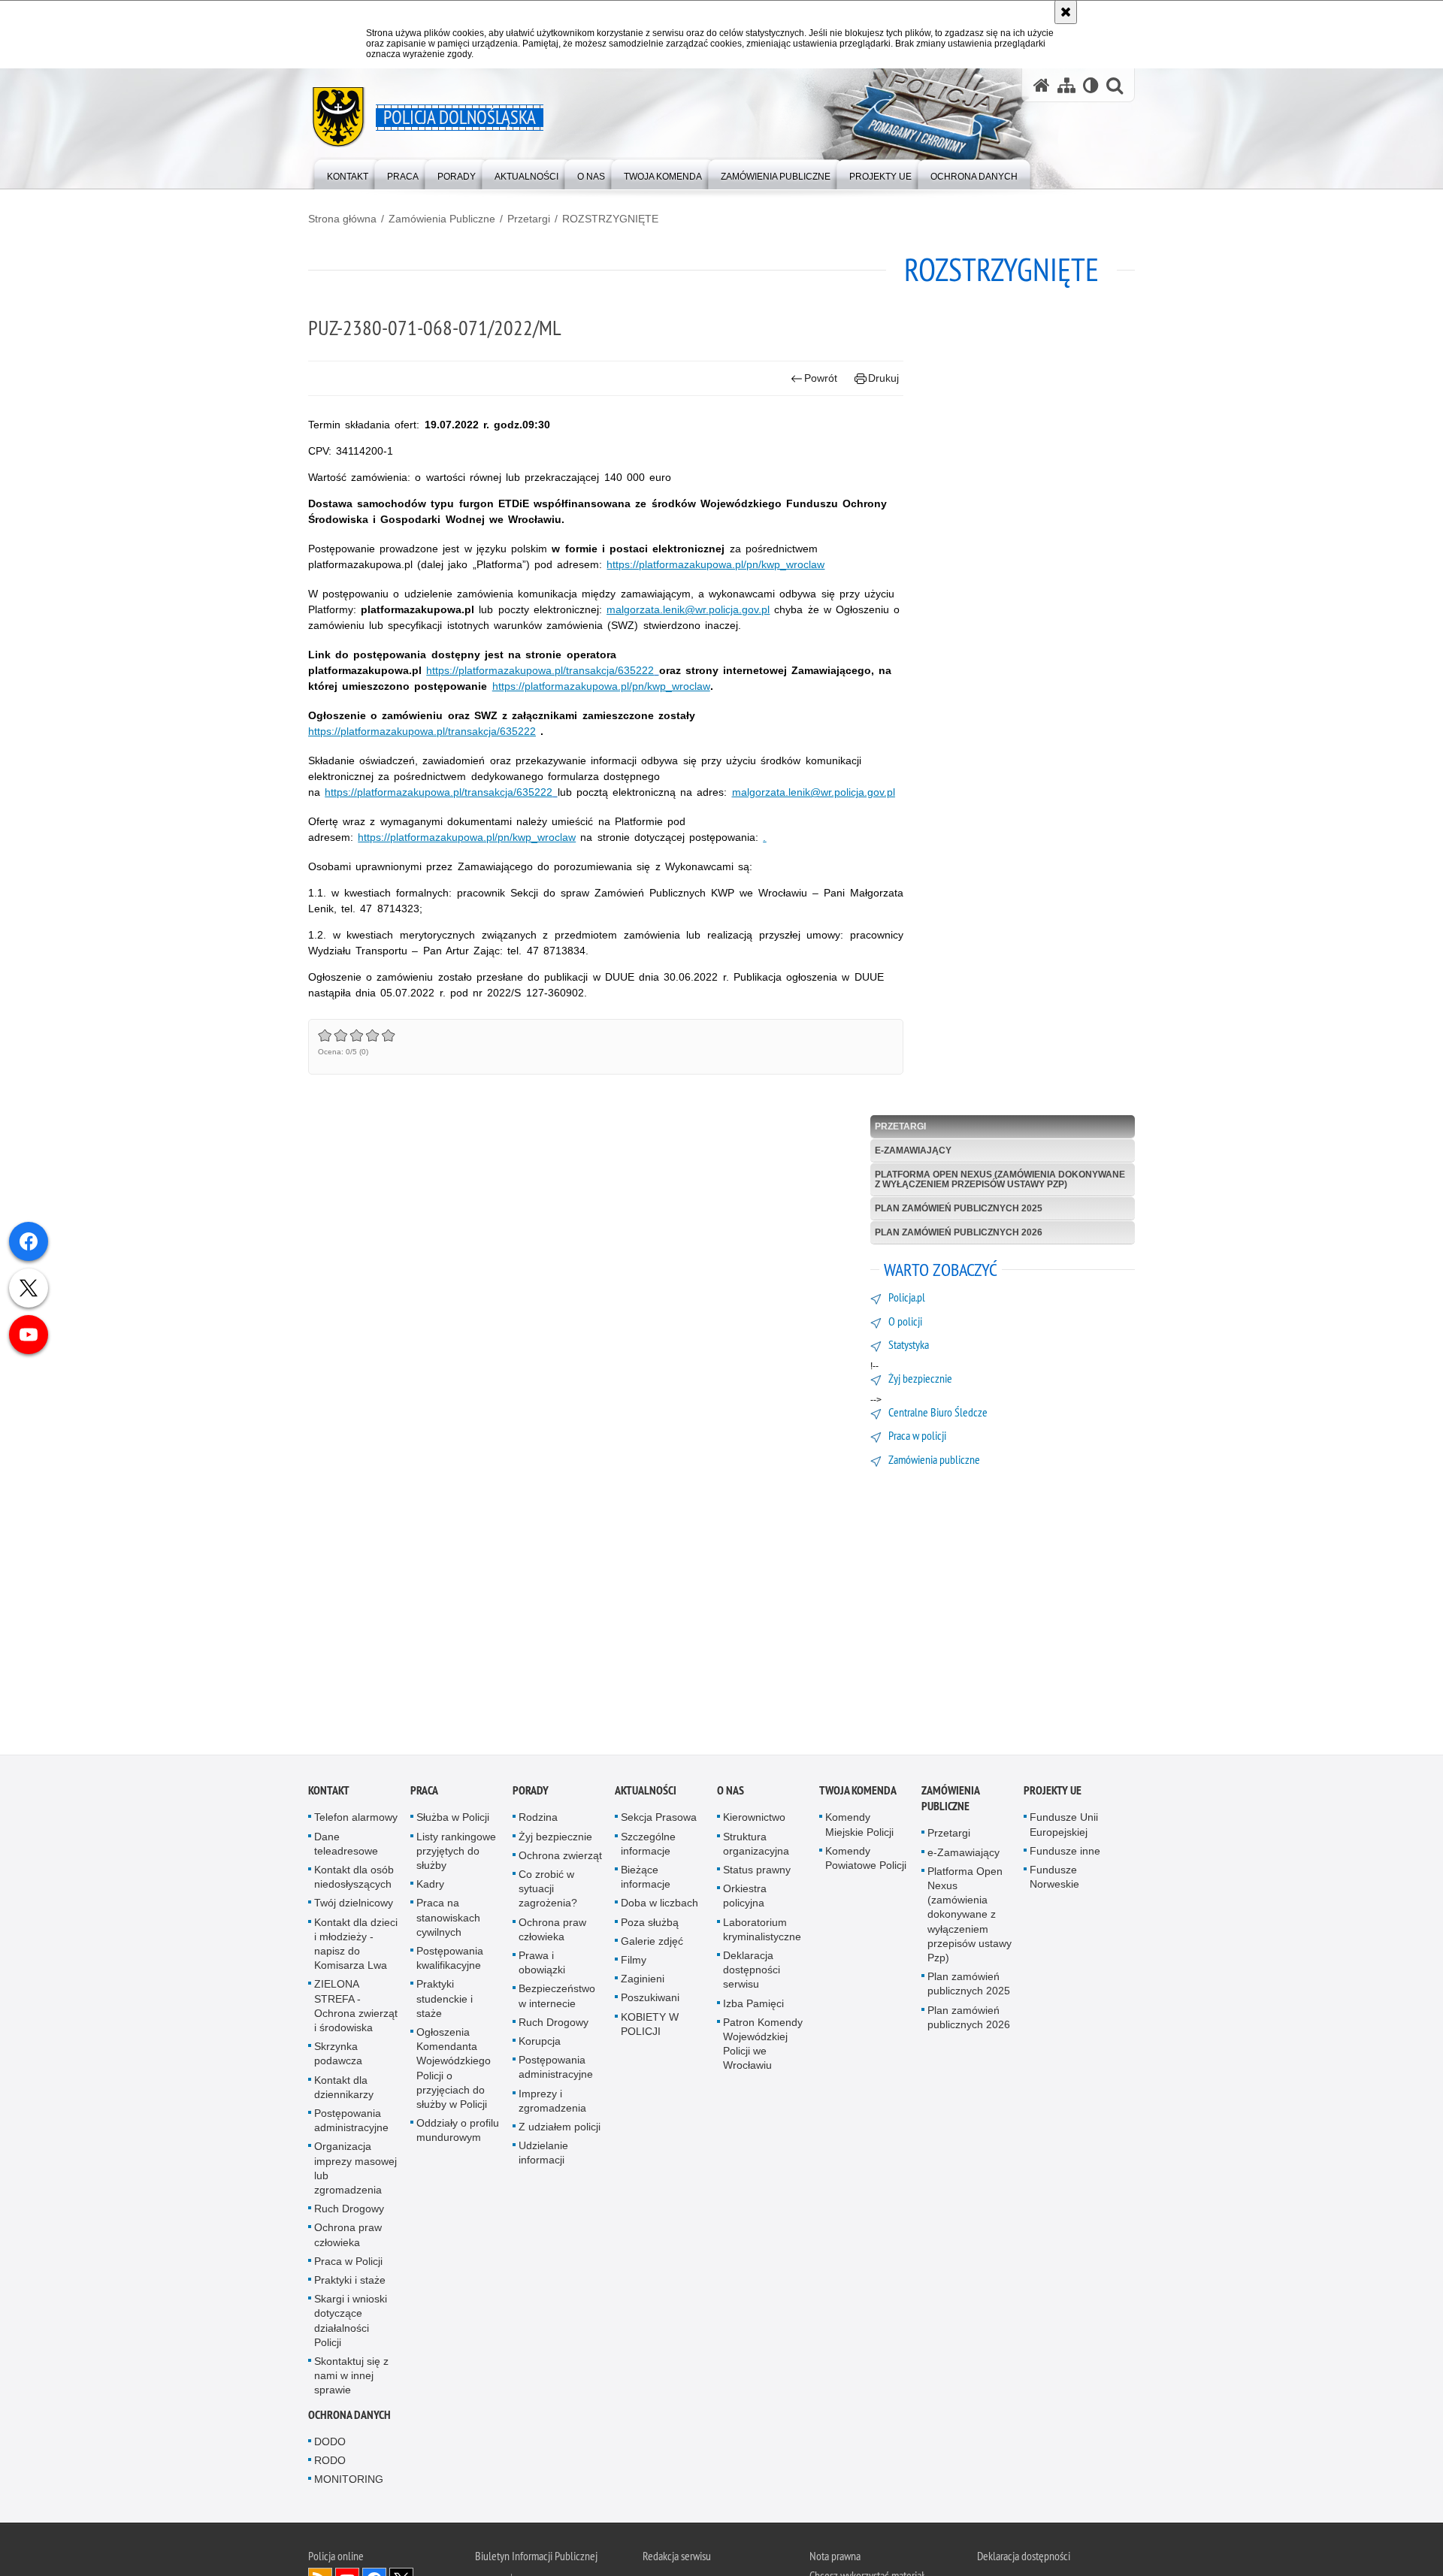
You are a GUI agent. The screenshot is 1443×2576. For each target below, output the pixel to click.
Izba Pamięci (753, 2006)
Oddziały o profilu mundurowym (458, 2134)
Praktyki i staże (350, 2283)
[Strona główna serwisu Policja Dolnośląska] (1042, 85)
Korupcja (540, 2044)
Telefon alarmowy (356, 1821)
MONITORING (349, 2483)
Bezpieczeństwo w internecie (557, 1999)
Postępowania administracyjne (351, 2123)
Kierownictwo (754, 1821)
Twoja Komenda (858, 1794)
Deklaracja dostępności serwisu (752, 1973)
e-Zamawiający (913, 1150)
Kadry (430, 1888)
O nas (731, 1794)
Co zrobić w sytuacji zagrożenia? (548, 1891)
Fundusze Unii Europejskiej (1064, 1828)
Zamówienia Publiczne (442, 219)
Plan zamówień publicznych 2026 (959, 1232)
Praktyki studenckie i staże (445, 2002)
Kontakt (329, 1794)
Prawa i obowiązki (542, 1965)
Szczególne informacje (648, 1847)
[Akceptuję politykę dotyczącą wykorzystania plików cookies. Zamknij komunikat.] (1066, 12)
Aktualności (646, 1794)
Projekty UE (1053, 1794)
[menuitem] (348, 173)
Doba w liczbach (659, 1906)
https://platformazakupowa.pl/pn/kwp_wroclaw (715, 564)
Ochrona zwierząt (560, 1858)
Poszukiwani (650, 2001)
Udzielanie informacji (543, 2156)
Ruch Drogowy (349, 2212)
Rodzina (538, 1821)
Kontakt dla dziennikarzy (344, 2090)
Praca (424, 1794)
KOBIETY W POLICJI (650, 2027)
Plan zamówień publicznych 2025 (959, 1208)
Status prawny (757, 1873)
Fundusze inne (1065, 1854)
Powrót (821, 378)
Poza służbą (650, 1925)
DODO (330, 2444)
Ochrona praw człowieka (348, 2238)
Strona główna (342, 219)
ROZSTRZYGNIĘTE (610, 219)
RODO (330, 2463)
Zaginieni (643, 1982)
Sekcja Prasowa (659, 1821)
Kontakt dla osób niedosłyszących (354, 1880)
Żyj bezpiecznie (555, 1840)
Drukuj (883, 378)
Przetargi (529, 219)
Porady (531, 1794)
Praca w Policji (348, 2264)
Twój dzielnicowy (354, 1906)
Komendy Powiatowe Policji (866, 1861)
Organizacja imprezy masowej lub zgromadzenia (355, 2172)
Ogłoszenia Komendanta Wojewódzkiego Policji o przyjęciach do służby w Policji (454, 2071)
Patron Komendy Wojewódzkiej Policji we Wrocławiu (763, 2047)
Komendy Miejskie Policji (859, 1828)
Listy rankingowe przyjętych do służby (456, 1854)
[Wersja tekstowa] (1091, 85)
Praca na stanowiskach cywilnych (448, 1921)
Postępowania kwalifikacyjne (450, 1961)
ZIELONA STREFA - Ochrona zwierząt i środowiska (356, 2009)
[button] (1115, 85)
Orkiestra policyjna (745, 1899)
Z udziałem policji (560, 2130)
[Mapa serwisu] (1066, 85)
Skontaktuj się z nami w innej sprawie (351, 2379)
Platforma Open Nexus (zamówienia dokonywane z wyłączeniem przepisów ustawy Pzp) (1000, 1179)
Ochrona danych (349, 2418)
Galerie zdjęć (652, 1944)
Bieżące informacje (646, 1880)
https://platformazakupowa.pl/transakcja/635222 (540, 670)
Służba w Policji (453, 1821)
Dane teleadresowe (346, 1847)
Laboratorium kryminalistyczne (762, 1932)
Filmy (634, 1963)
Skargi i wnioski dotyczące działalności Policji (351, 2324)
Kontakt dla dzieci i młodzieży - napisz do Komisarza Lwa (356, 1947)
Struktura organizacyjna (756, 1847)
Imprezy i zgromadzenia (552, 2104)
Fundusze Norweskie (1054, 1880)
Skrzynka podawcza (338, 2057)
